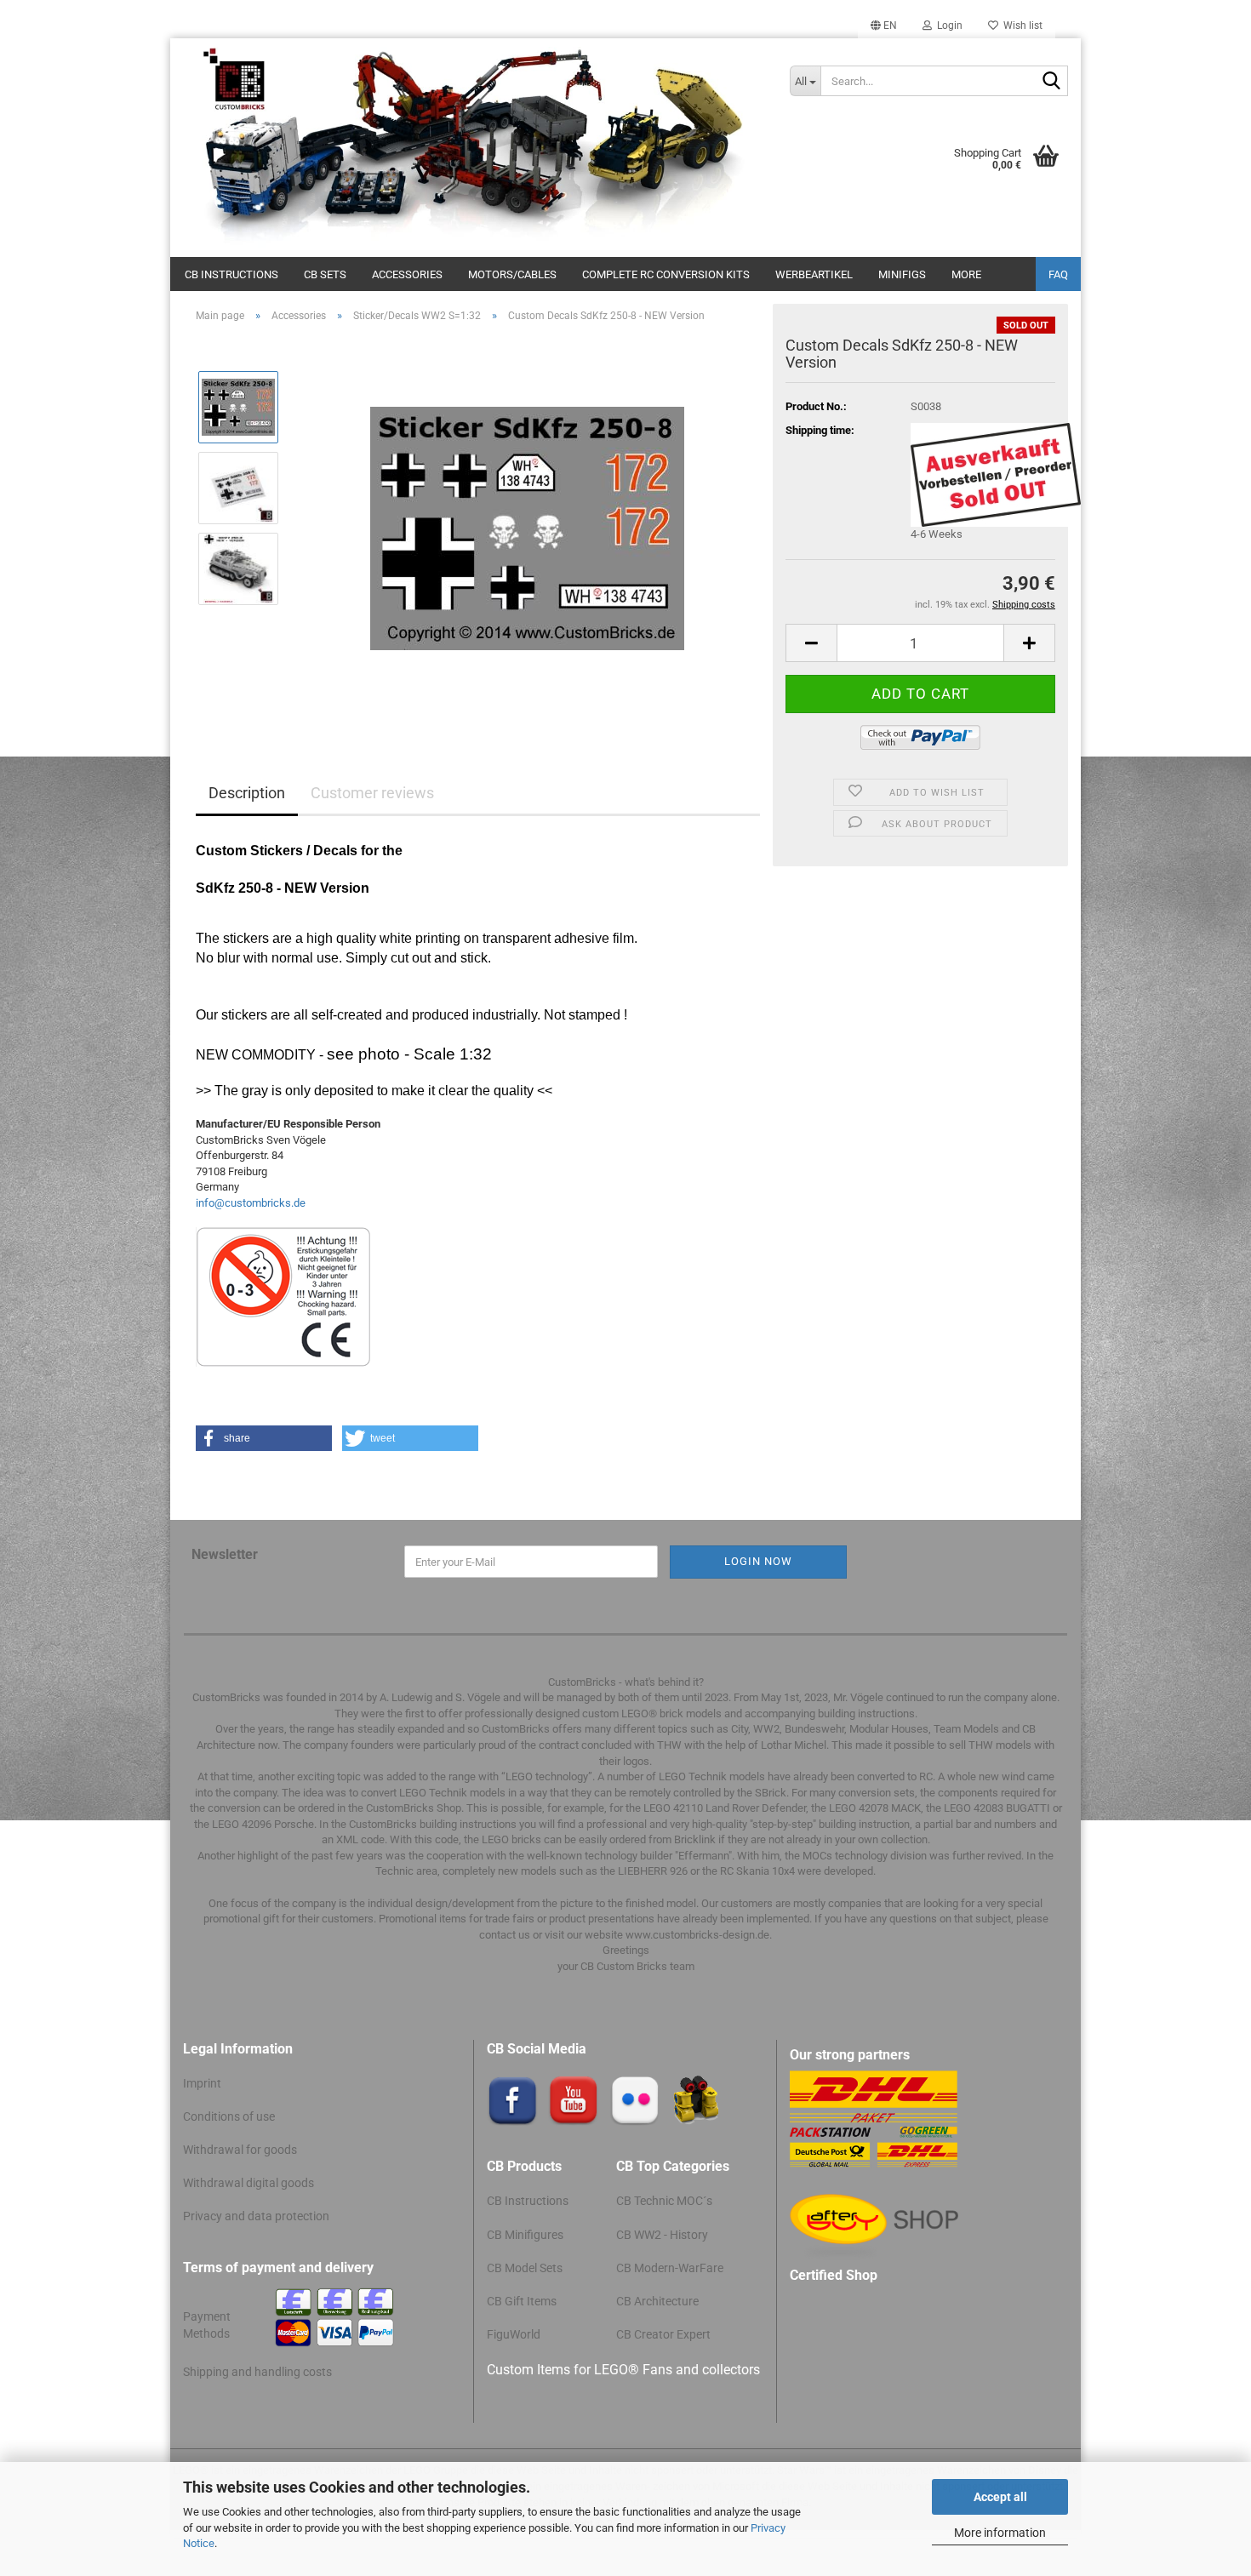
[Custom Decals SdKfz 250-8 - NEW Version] (527, 527)
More (966, 274)
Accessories (407, 274)
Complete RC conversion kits (666, 274)
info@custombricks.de (251, 1203)
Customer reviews (372, 793)
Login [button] (947, 26)
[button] (884, 26)
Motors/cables (512, 274)
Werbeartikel (814, 274)
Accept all (1000, 2497)
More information (1000, 2533)
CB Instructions (231, 274)
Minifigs (902, 274)
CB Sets (325, 274)
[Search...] (1052, 82)
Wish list (1020, 26)
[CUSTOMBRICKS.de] (474, 148)
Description (247, 793)
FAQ (1058, 274)
